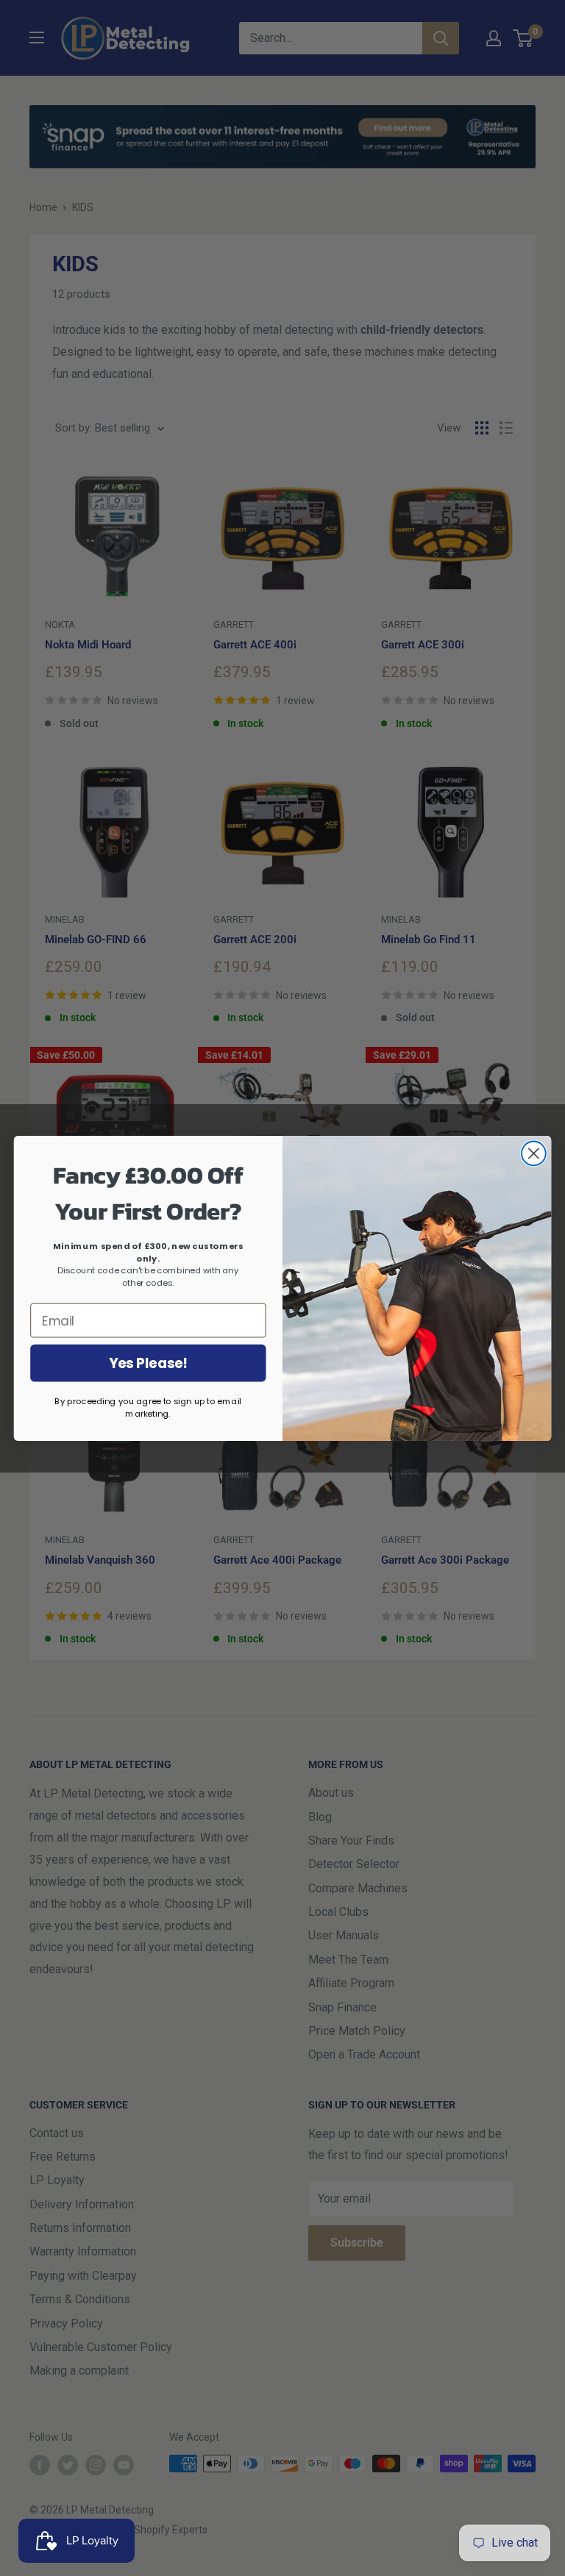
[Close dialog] (534, 1153)
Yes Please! (148, 1363)
